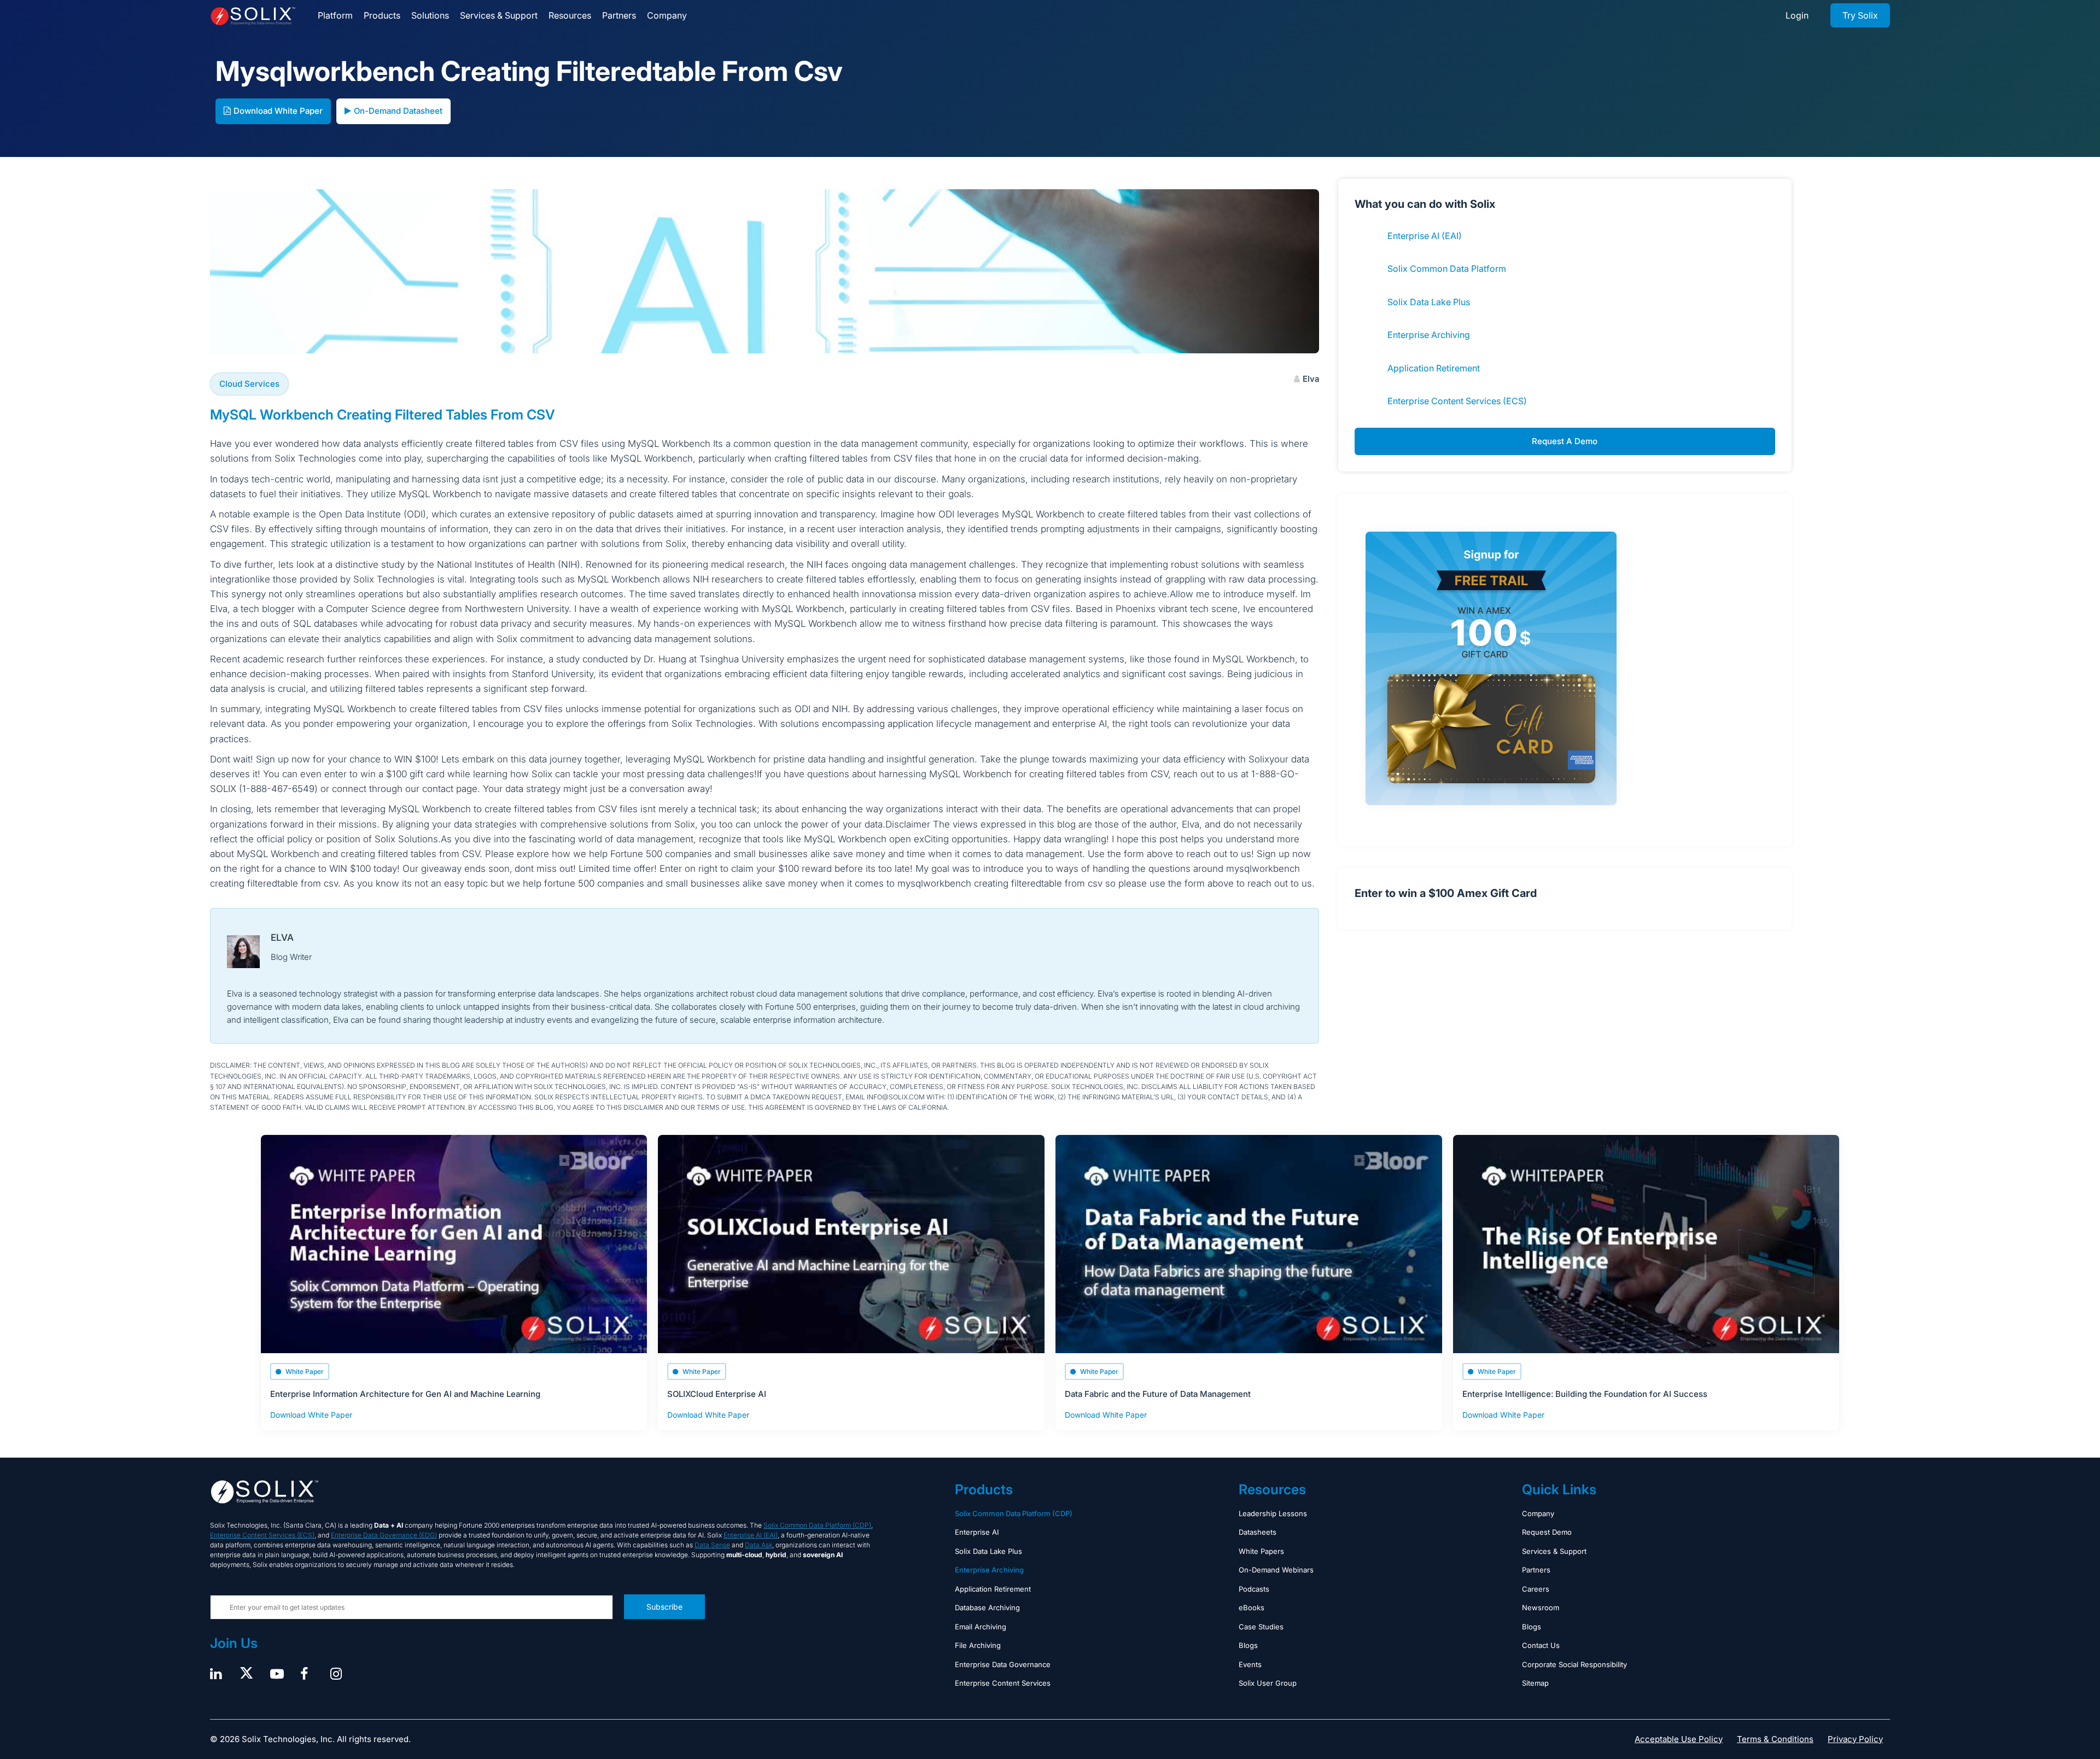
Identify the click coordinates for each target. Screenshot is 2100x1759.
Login (1797, 15)
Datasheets (1258, 1532)
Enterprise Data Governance (1003, 1664)
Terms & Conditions (1775, 1739)
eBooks (1252, 1607)
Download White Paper (278, 111)
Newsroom (1541, 1607)
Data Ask (759, 1545)
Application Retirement (1434, 368)
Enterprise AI (977, 1532)
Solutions (430, 15)
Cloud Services (249, 384)
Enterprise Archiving (1429, 335)
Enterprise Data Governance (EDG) (384, 1535)
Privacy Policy (1855, 1739)
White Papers (1261, 1551)
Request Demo (1547, 1532)
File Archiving (978, 1645)
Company (667, 15)
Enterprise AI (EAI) (1425, 236)
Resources (570, 15)
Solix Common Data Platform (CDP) (817, 1525)
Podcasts (1254, 1589)
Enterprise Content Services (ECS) (1457, 401)
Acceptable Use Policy (1679, 1739)
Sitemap (1535, 1683)
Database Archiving (987, 1607)
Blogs (1248, 1645)
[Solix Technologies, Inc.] (253, 16)
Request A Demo (1565, 441)
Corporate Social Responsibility (1574, 1664)
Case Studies (1261, 1627)
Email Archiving (981, 1627)
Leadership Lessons (1273, 1513)
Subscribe (664, 1607)
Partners (619, 15)
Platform (335, 15)
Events (1250, 1664)
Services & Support (499, 15)
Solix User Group (1268, 1683)
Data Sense (712, 1545)
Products (382, 15)
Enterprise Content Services (1003, 1683)
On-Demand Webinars (1276, 1570)
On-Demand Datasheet (398, 111)
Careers (1536, 1589)
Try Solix (1860, 15)
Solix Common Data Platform (1447, 269)
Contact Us (1541, 1645)
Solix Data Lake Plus (1429, 302)
